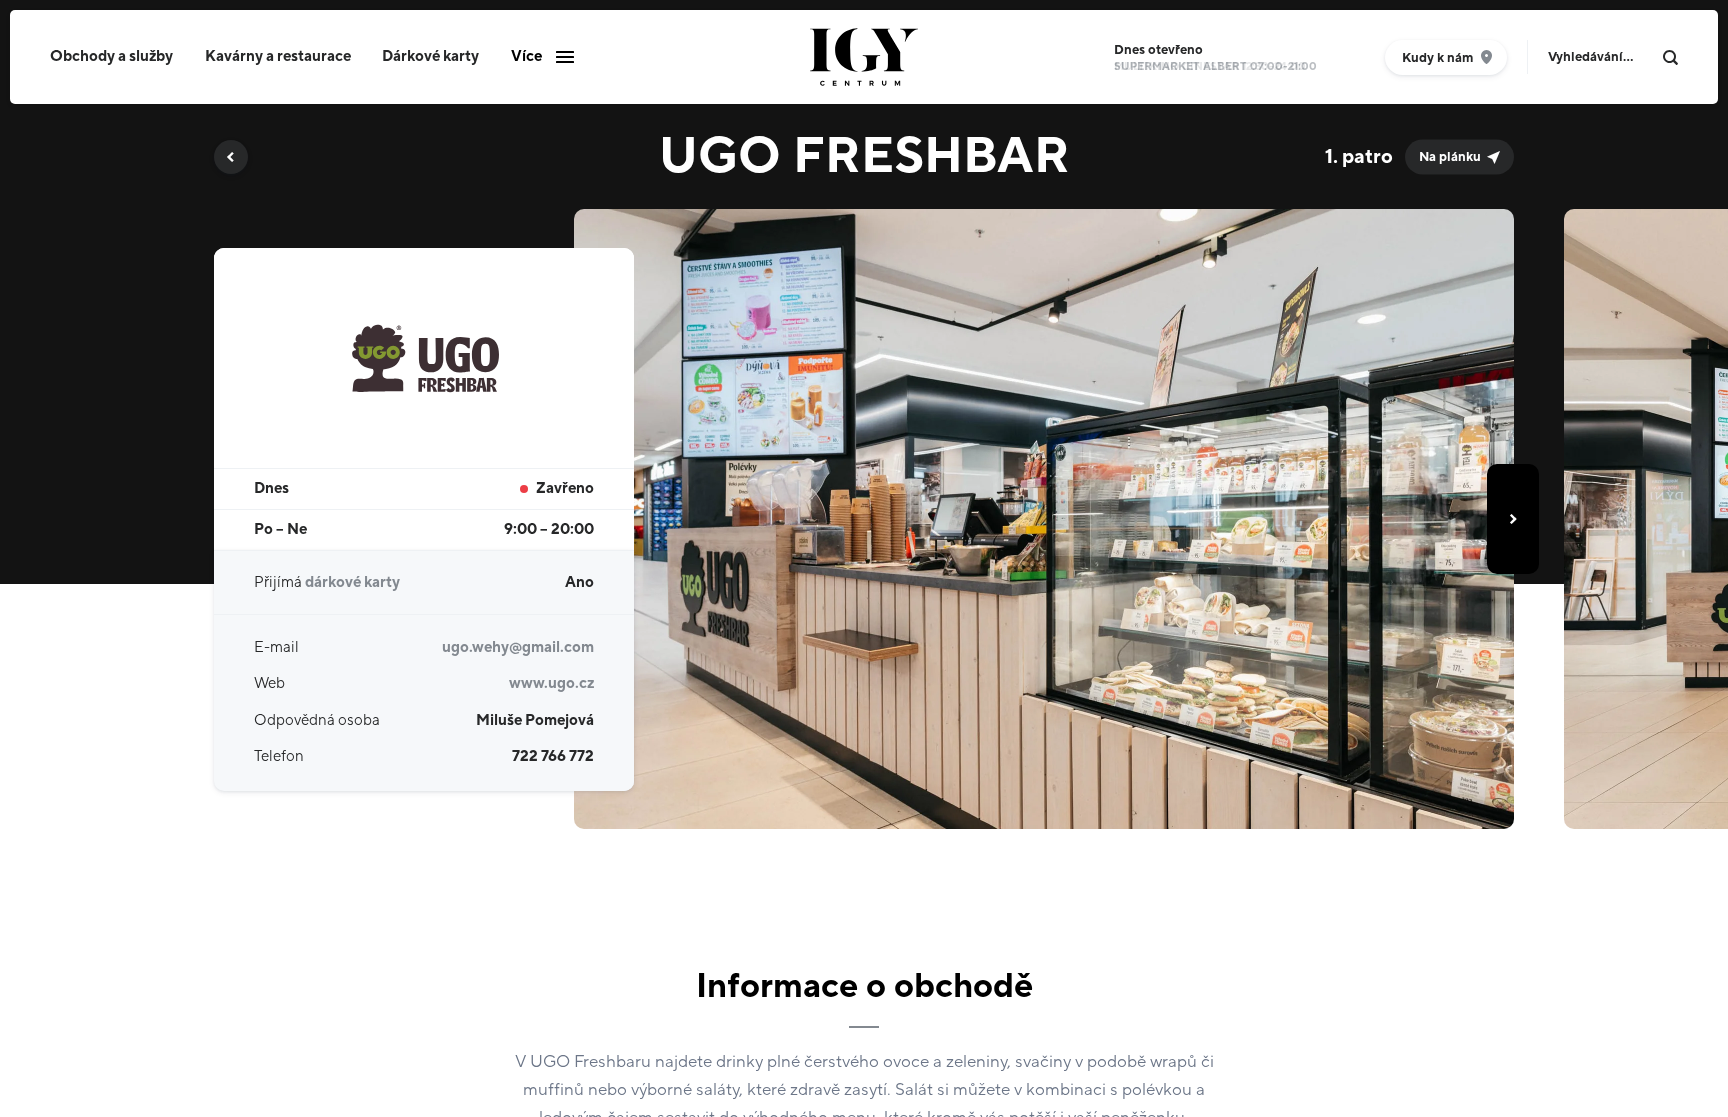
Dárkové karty (430, 56)
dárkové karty (352, 582)
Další (1513, 519)
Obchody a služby (111, 56)
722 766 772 (553, 756)
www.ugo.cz (551, 683)
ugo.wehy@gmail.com (518, 647)
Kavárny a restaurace (278, 56)
